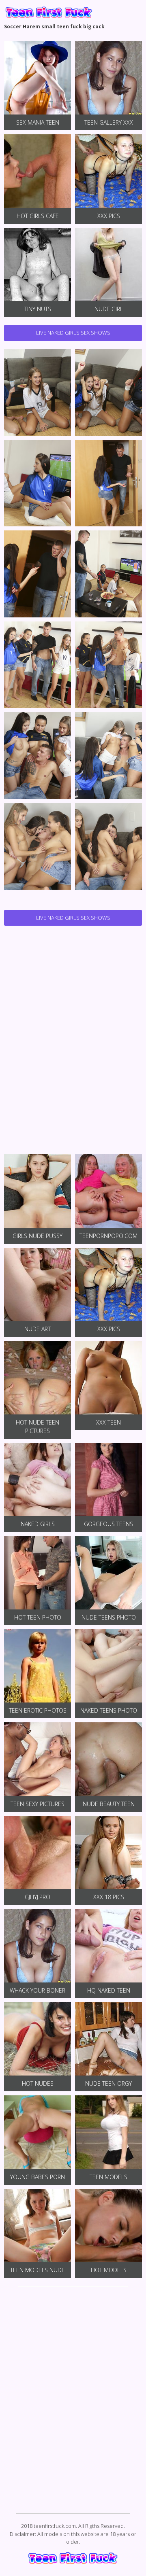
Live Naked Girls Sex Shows (73, 333)
